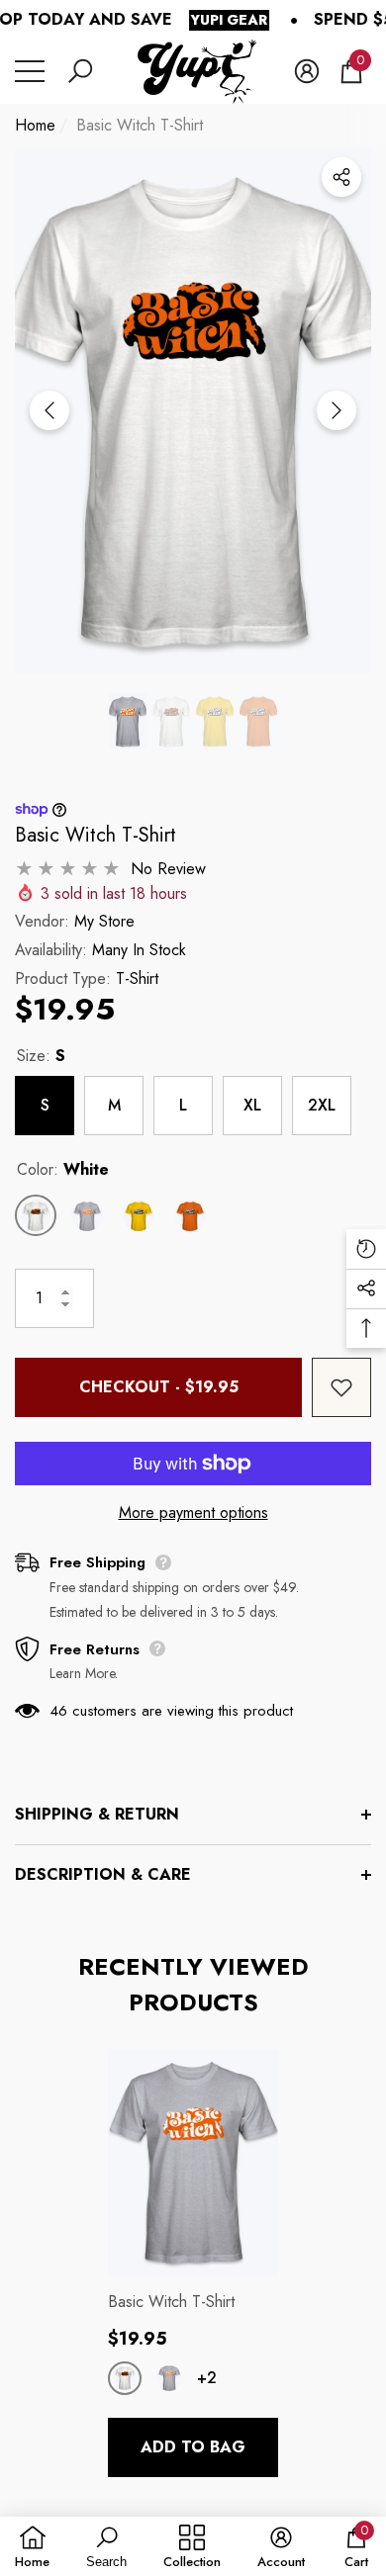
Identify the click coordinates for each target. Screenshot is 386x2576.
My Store (104, 921)
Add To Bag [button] (193, 2447)
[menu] (30, 71)
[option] (193, 411)
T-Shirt (137, 978)
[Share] (341, 177)
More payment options (193, 1512)
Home (35, 125)
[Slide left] (49, 410)
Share (341, 177)
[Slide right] (337, 410)
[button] (80, 71)
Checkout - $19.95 (159, 1387)
